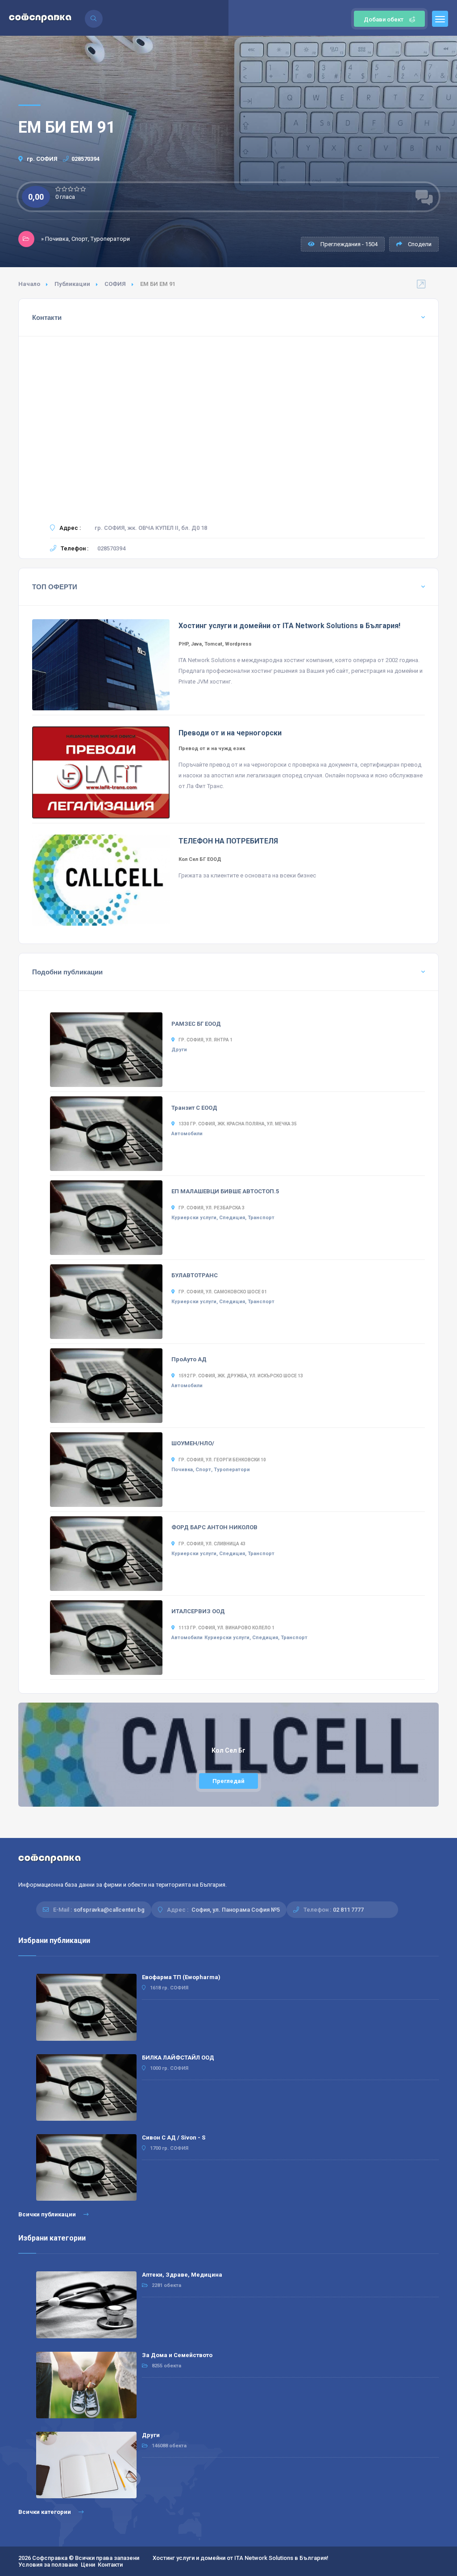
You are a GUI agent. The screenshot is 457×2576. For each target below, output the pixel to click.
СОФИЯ (115, 284)
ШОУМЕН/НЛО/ (193, 1443)
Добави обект (384, 19)
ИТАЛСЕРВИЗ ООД (198, 1611)
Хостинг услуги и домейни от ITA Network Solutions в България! (241, 2558)
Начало (29, 284)
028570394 (85, 159)
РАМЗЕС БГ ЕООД (196, 1024)
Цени (88, 2565)
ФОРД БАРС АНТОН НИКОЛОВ (214, 1527)
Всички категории (45, 2512)
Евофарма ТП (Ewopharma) (181, 1977)
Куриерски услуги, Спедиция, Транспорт (223, 1218)
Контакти (110, 2565)
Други (179, 1050)
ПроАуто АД (189, 1359)
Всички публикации (48, 2214)
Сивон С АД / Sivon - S (174, 2138)
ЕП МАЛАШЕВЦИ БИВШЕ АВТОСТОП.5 (225, 1191)
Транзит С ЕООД (194, 1108)
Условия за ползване (48, 2565)
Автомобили (187, 1134)
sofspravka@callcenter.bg (109, 1910)
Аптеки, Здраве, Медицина (182, 2275)
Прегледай (228, 1781)
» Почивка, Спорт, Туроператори (85, 239)
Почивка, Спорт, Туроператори (211, 1470)
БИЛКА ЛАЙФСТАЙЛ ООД (178, 2058)
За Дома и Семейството (177, 2355)
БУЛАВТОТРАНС (195, 1275)
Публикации (72, 284)
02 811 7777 (348, 1910)
